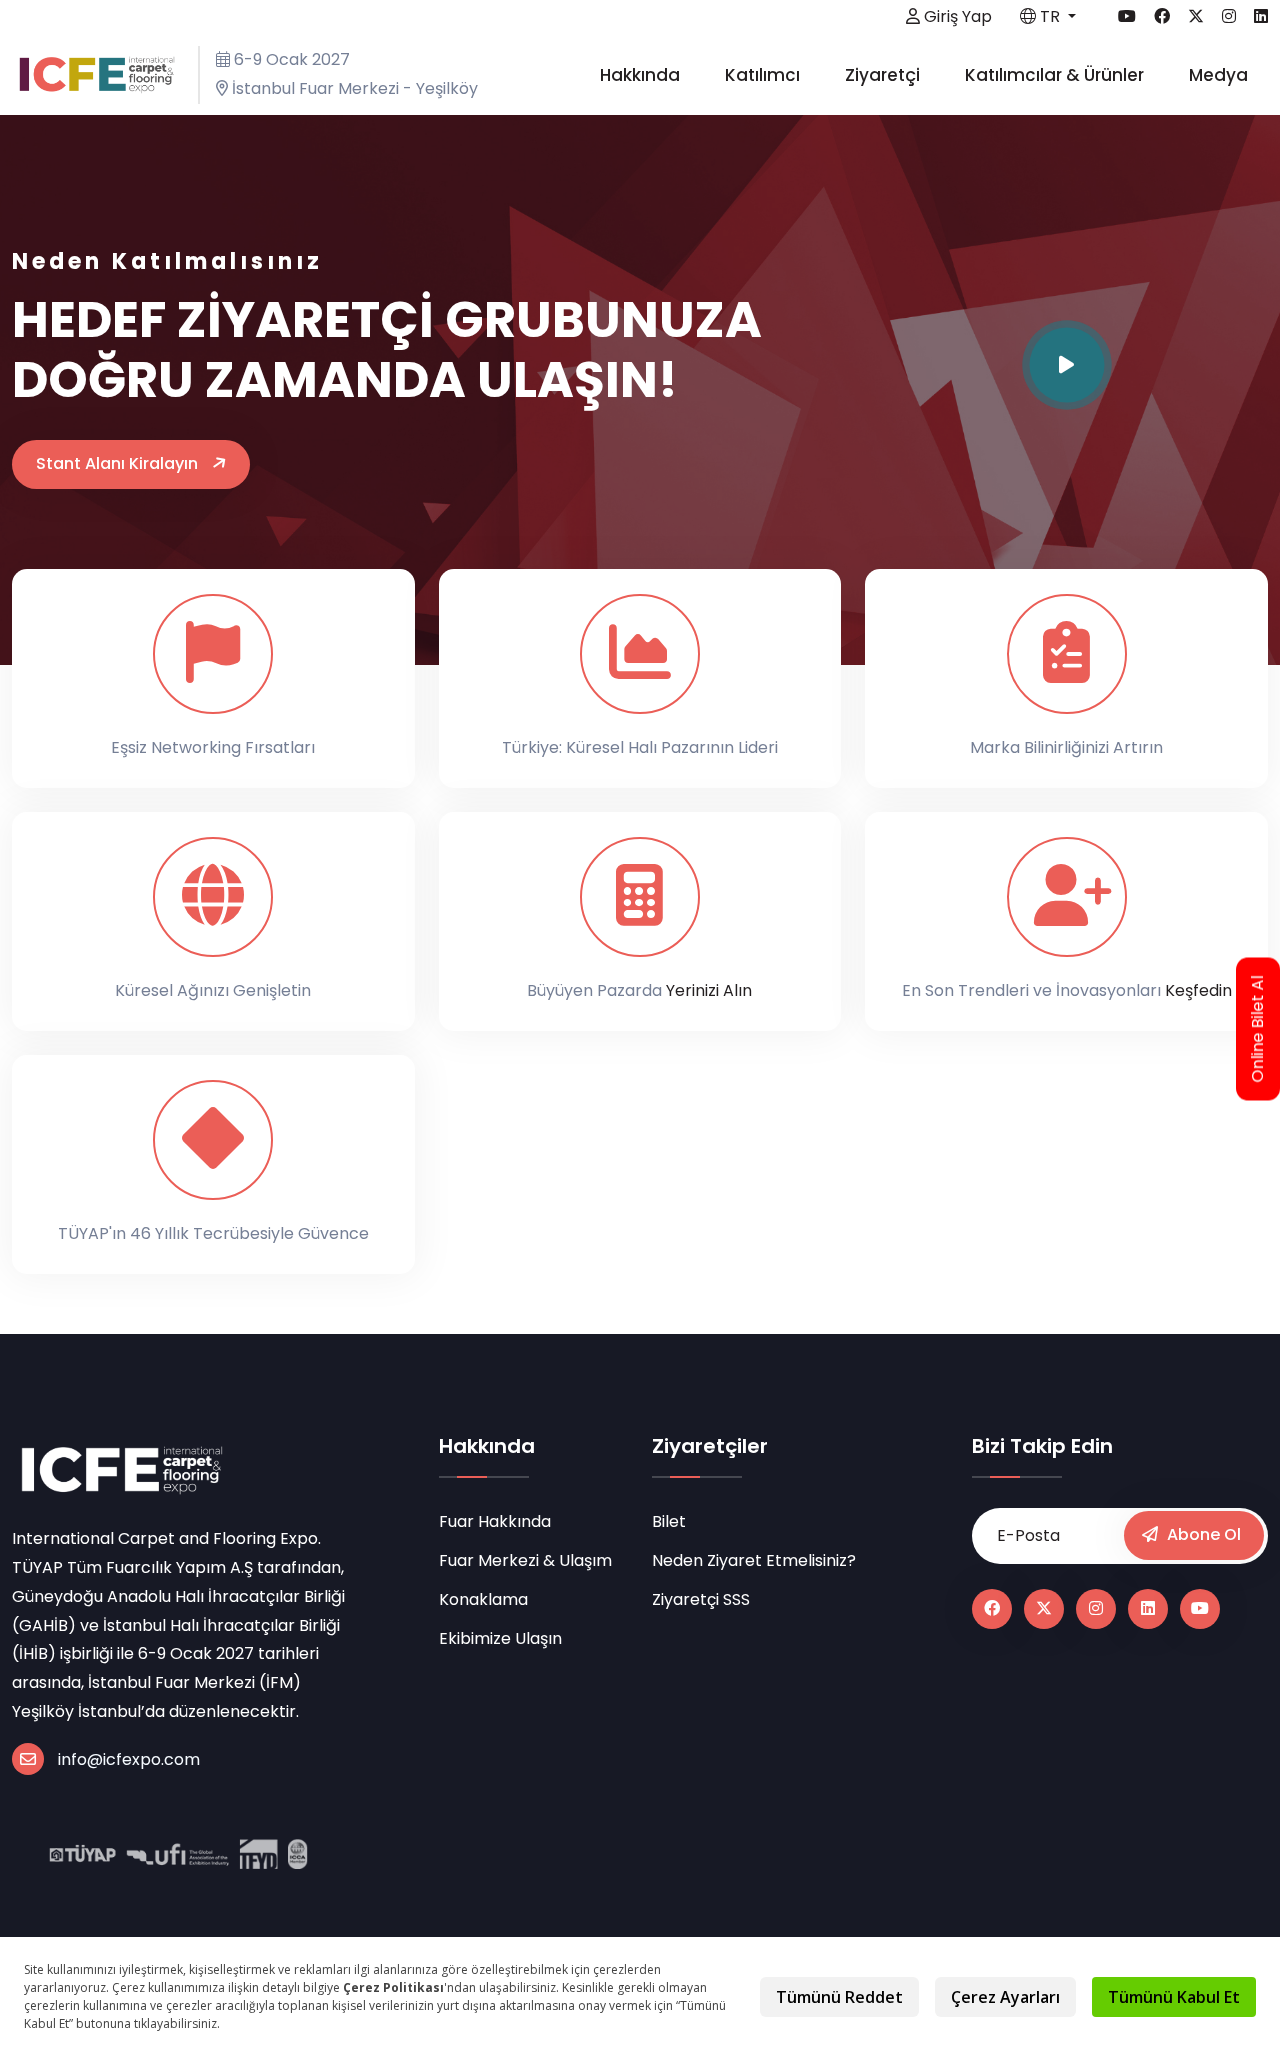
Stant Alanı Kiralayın (119, 463)
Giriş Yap (956, 16)
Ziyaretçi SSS (701, 1599)
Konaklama (483, 1599)
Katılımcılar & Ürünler (1056, 75)
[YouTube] (1200, 1609)
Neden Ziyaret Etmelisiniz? (754, 1560)
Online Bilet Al (1258, 1028)
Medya (1220, 75)
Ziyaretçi (884, 75)
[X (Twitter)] (1044, 1609)
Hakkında (642, 75)
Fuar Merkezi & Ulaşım (525, 1560)
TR (1050, 16)
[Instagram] (1096, 1609)
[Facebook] (992, 1609)
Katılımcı (764, 75)
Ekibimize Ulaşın (500, 1638)
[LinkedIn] (1148, 1609)
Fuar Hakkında (495, 1521)
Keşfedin (1198, 990)
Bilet (669, 1521)
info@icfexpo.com (129, 1759)
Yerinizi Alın (709, 990)
